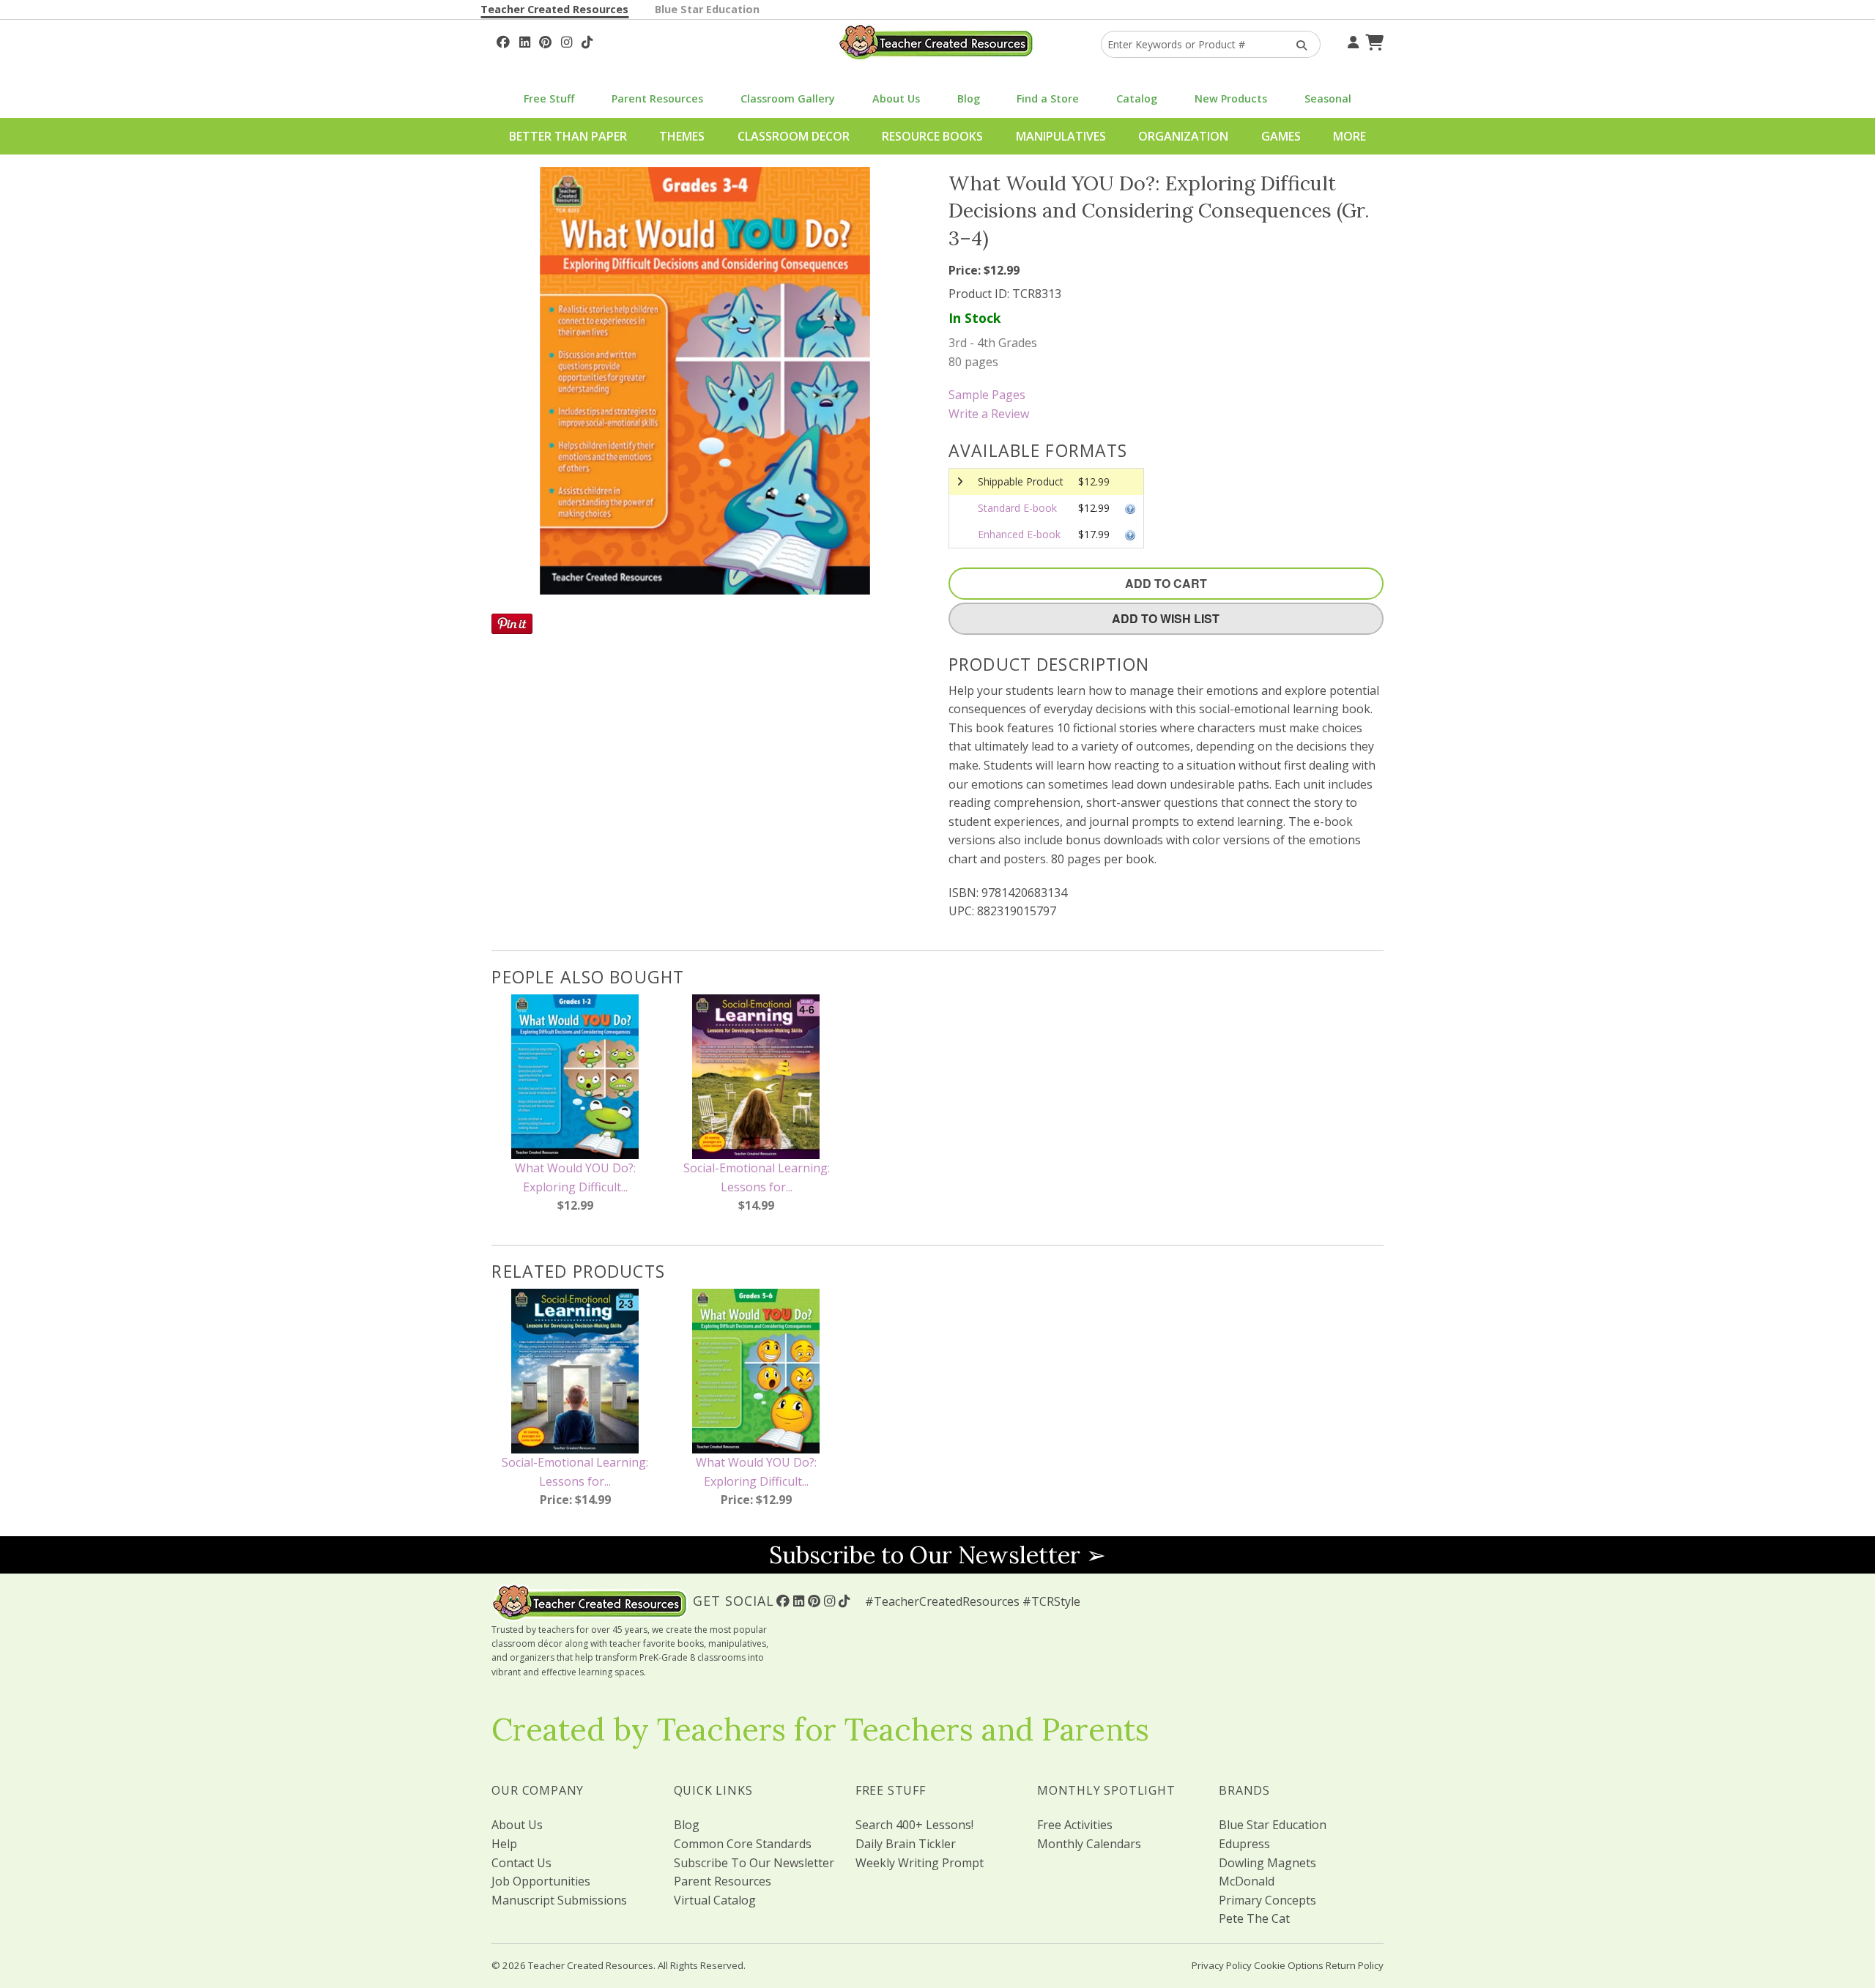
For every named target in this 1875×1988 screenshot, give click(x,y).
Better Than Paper (568, 136)
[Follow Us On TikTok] (587, 40)
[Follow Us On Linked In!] (525, 40)
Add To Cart (1166, 583)
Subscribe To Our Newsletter (754, 1863)
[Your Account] (1351, 40)
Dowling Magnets (1267, 1863)
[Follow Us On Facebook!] (503, 40)
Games (1281, 136)
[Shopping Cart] (1373, 40)
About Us (896, 98)
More (1349, 136)
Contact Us (521, 1863)
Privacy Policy (1222, 1965)
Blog (969, 98)
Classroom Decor (794, 136)
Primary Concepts (1267, 1900)
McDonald (1247, 1881)
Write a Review (989, 414)
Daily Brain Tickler (906, 1844)
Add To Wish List (1166, 618)
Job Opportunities (541, 1881)
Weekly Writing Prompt (920, 1863)
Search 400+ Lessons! (914, 1825)
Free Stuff (549, 98)
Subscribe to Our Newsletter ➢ (937, 1555)
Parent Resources (657, 98)
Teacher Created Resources (554, 9)
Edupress (1244, 1844)
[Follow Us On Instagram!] (567, 40)
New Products (1231, 98)
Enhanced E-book (1019, 534)
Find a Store (1048, 98)
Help (504, 1844)
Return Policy (1355, 1965)
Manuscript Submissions (559, 1900)
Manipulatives (1061, 136)
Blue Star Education (707, 9)
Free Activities (1075, 1825)
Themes (682, 136)
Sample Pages (987, 395)
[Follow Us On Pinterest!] (545, 40)
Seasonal (1328, 98)
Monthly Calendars (1089, 1844)
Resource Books (932, 136)
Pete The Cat (1254, 1918)
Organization (1183, 136)
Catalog (1137, 98)
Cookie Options (1289, 1965)
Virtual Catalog (715, 1900)
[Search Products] (1297, 44)
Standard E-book (1017, 508)
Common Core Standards (743, 1844)
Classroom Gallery (788, 98)
